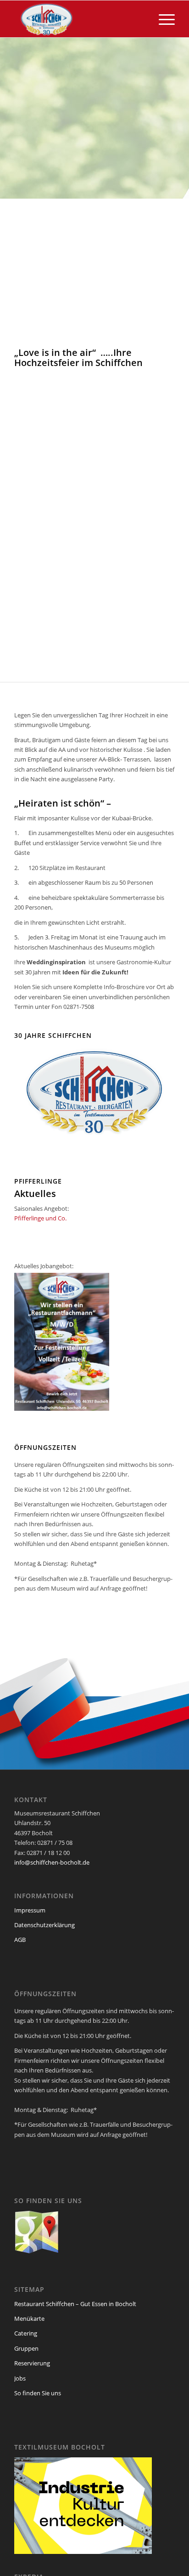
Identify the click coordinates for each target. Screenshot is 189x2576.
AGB (20, 1940)
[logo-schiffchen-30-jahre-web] (78, 19)
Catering (26, 2333)
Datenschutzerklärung (44, 1925)
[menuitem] (162, 19)
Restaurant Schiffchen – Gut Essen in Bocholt (75, 2304)
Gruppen (26, 2348)
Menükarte (29, 2318)
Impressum (30, 1910)
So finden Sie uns (38, 2393)
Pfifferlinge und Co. (40, 1218)
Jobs (20, 2378)
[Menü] (162, 19)
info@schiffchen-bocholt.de (52, 1862)
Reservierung (32, 2363)
